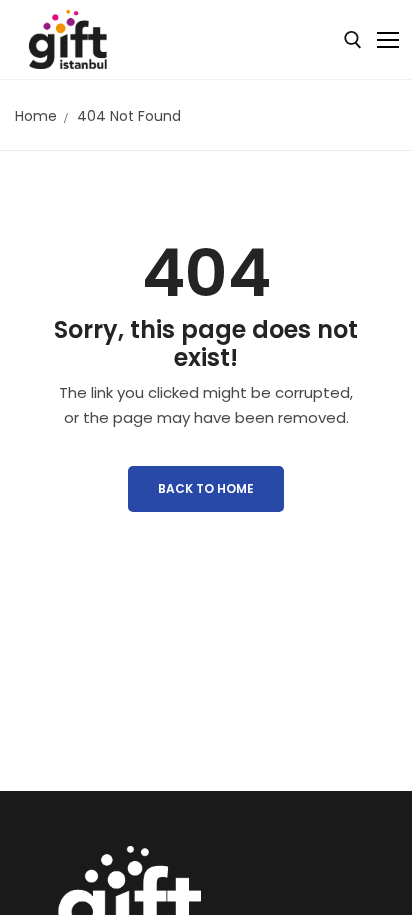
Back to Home (206, 488)
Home (36, 116)
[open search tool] (353, 40)
